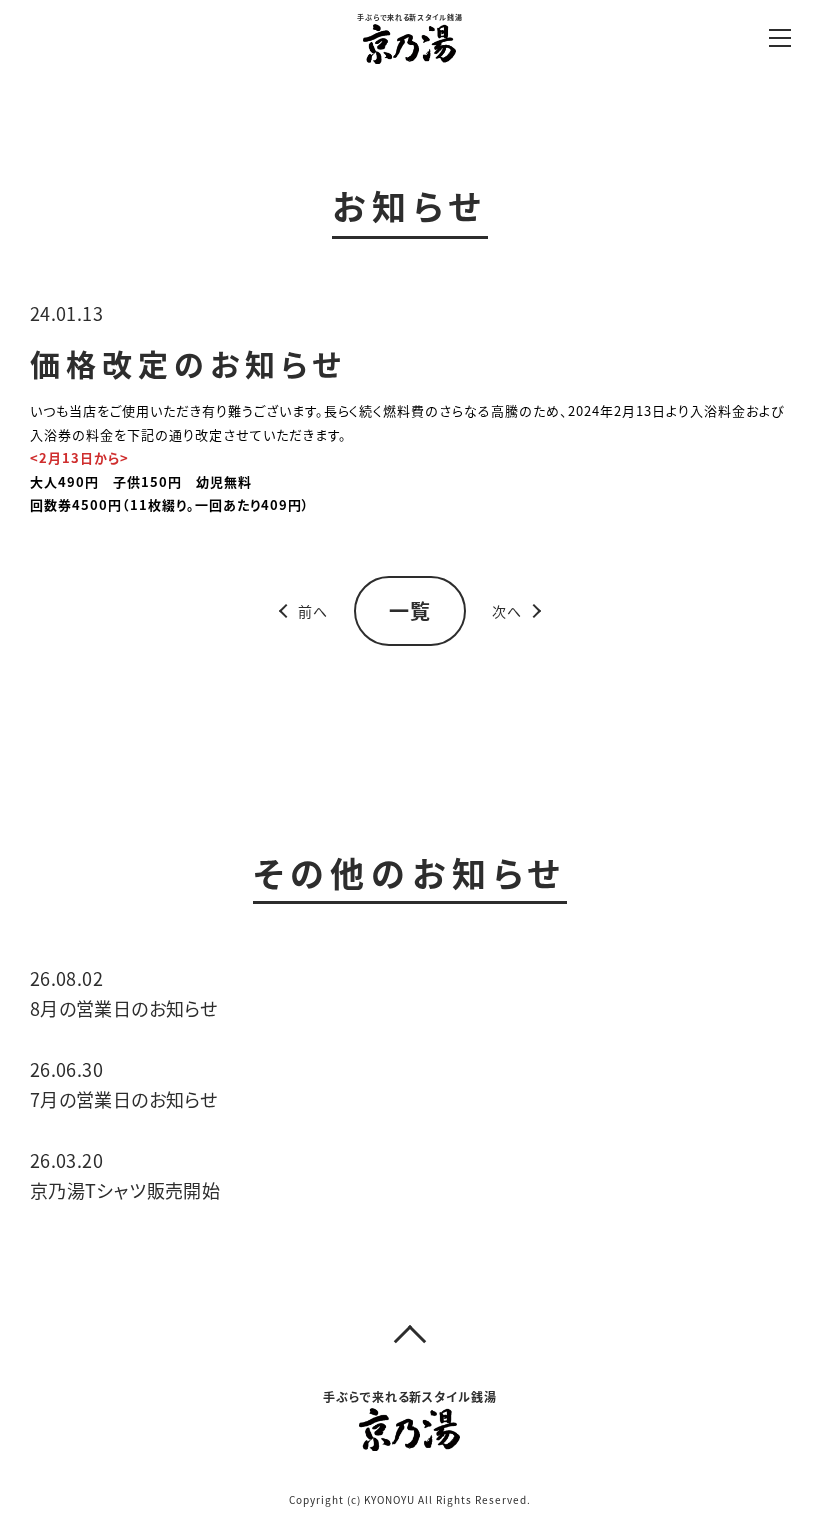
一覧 (410, 610)
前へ (313, 611)
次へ (507, 611)
